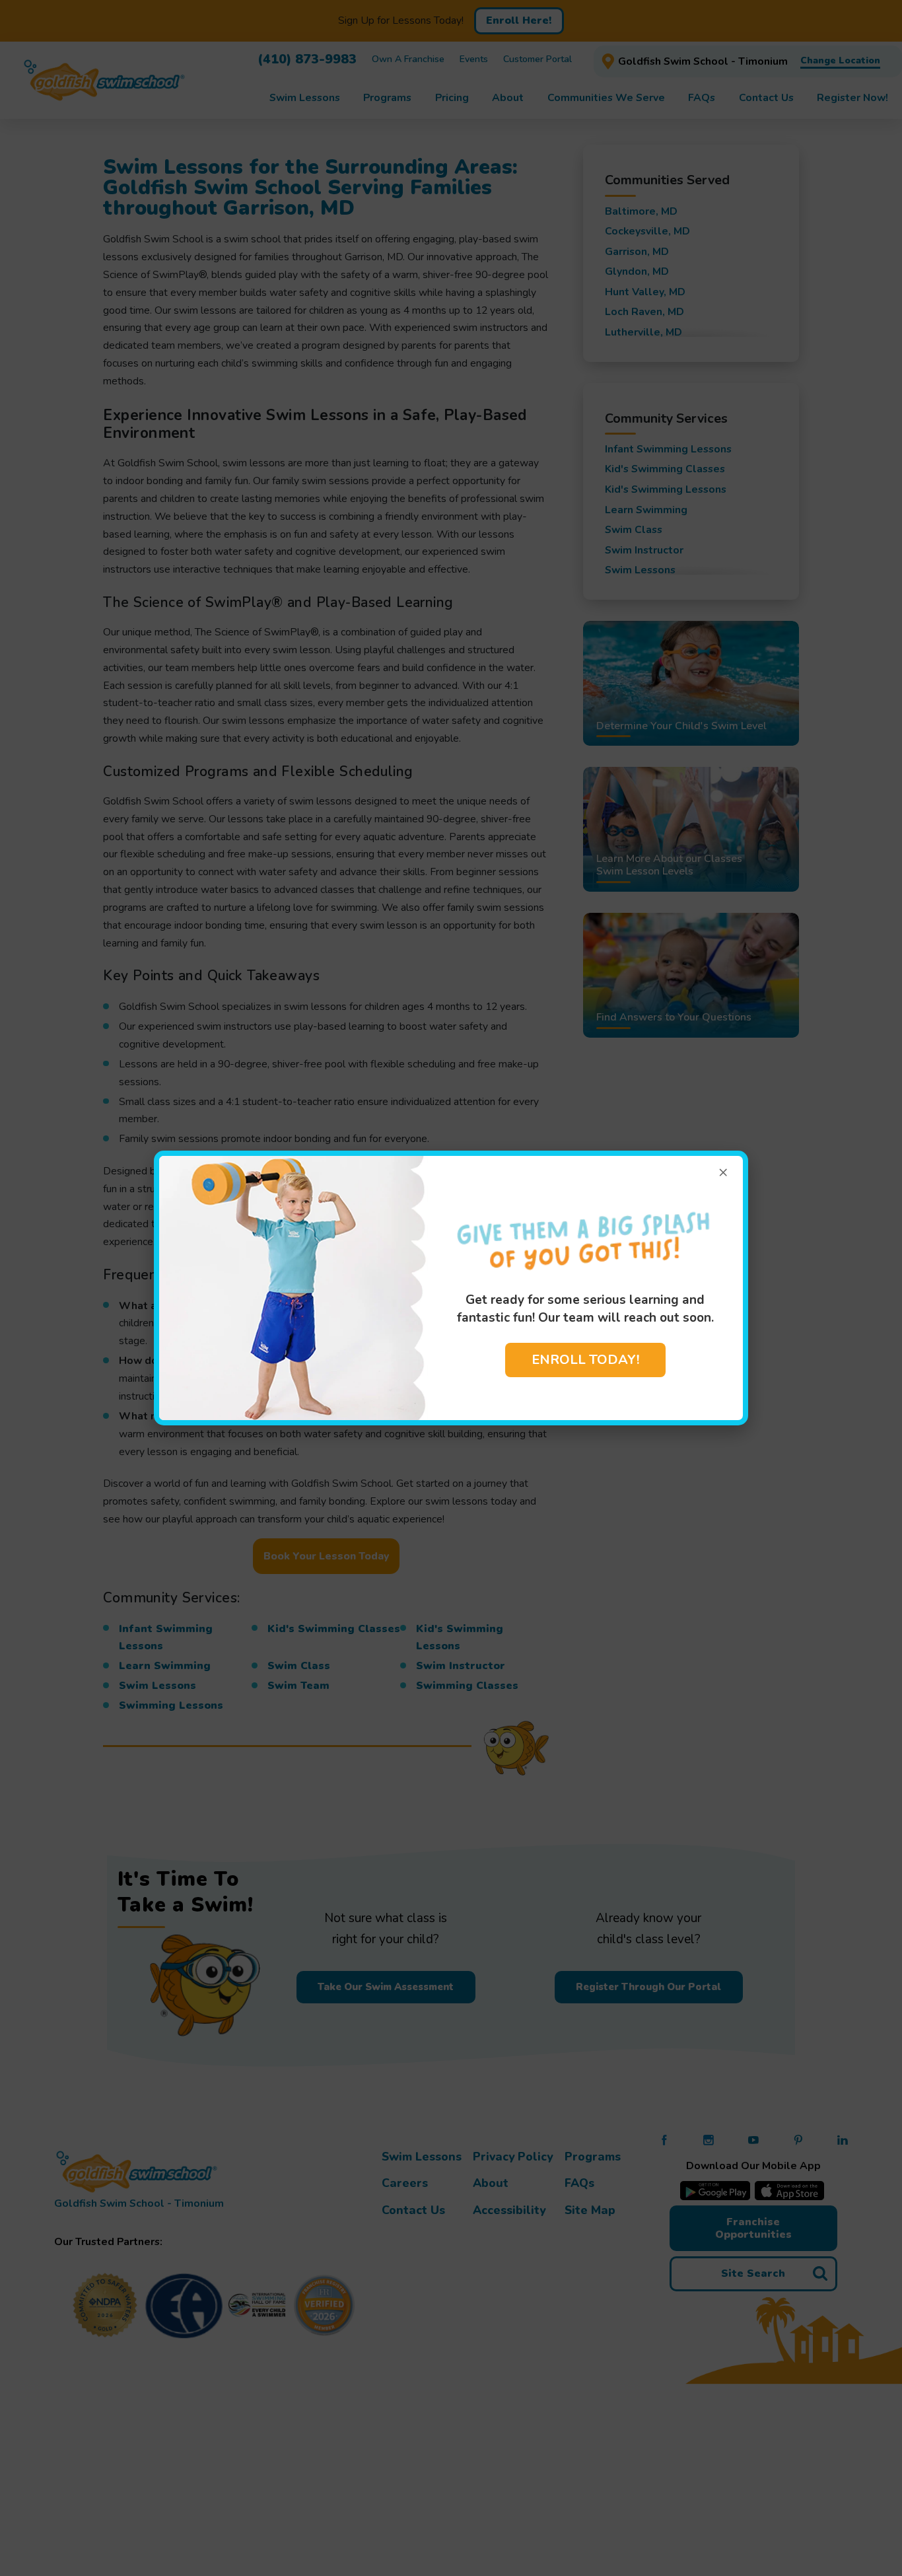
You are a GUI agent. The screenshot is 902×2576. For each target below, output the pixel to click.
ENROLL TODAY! (585, 1360)
